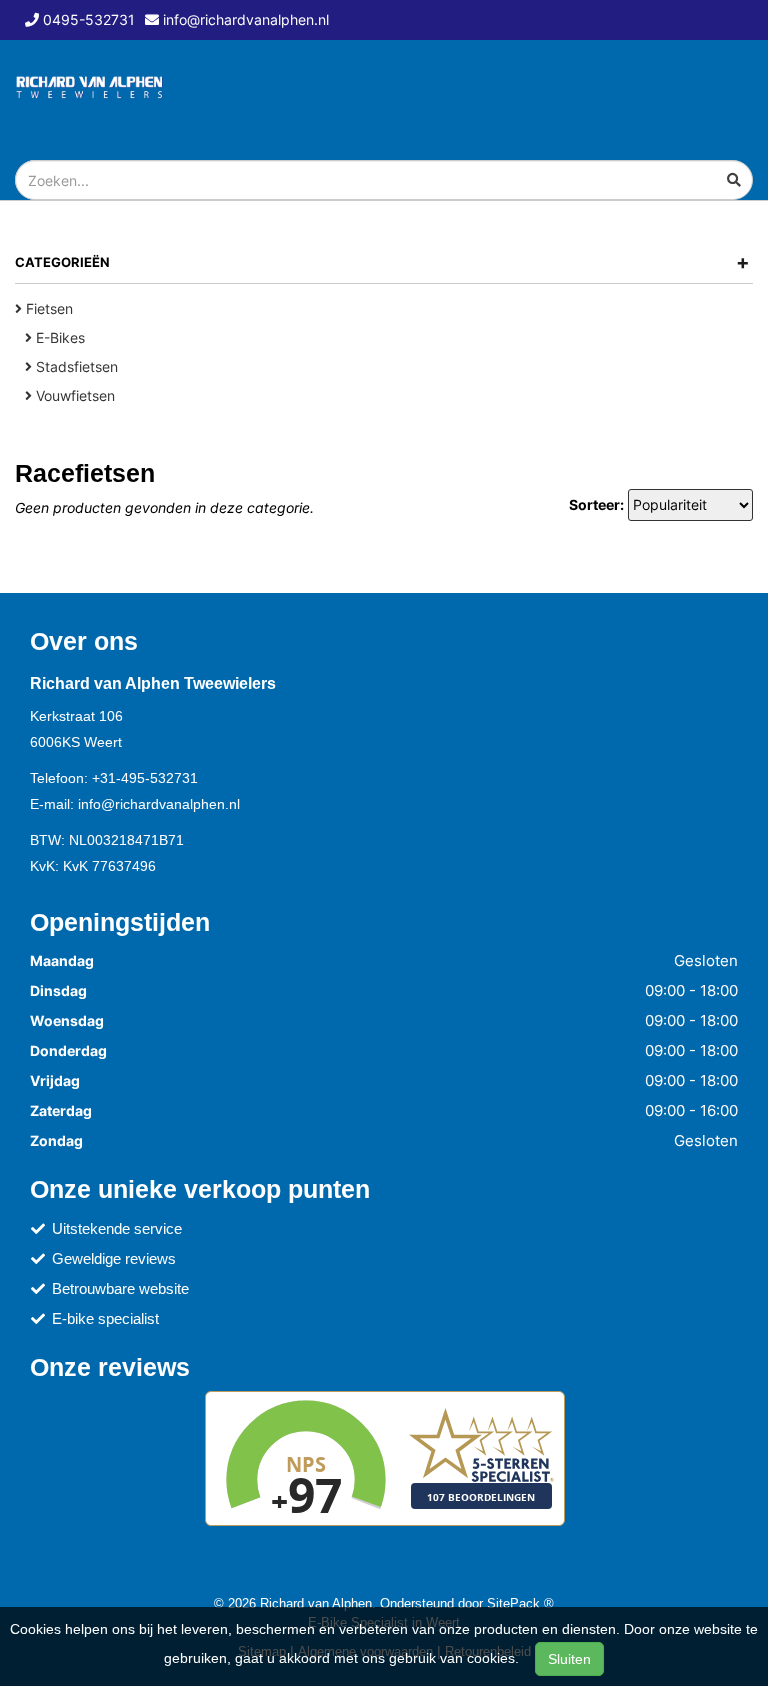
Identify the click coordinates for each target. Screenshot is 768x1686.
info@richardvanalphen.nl (159, 804)
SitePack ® (520, 1603)
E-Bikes (58, 337)
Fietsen (47, 308)
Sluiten (569, 1659)
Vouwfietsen (73, 395)
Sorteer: (596, 504)
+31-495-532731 (145, 778)
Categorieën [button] (382, 262)
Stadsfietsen (75, 366)
